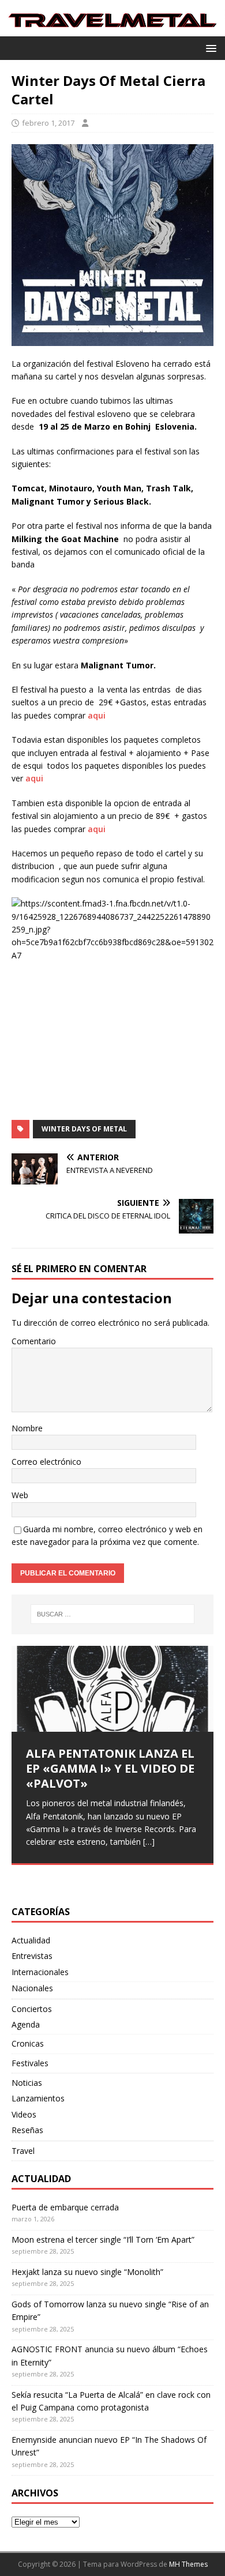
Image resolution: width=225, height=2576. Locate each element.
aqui (97, 715)
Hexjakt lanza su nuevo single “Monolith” (87, 2272)
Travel (23, 2151)
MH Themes (188, 2564)
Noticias (27, 2083)
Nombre (27, 1428)
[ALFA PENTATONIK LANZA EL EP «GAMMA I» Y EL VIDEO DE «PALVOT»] (112, 1689)
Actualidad (31, 1940)
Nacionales (32, 1988)
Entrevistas (32, 1956)
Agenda (26, 2024)
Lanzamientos (38, 2098)
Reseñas (27, 2130)
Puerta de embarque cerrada (65, 2207)
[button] (209, 48)
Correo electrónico (46, 1462)
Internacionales (40, 1972)
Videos (24, 2114)
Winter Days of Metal (84, 1129)
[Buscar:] (113, 1614)
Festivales (30, 2063)
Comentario (34, 1341)
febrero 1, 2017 (48, 123)
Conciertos (32, 2009)
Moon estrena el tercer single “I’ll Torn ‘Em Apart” (103, 2240)
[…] (149, 1842)
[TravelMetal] (112, 30)
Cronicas (28, 2043)
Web (20, 1495)
